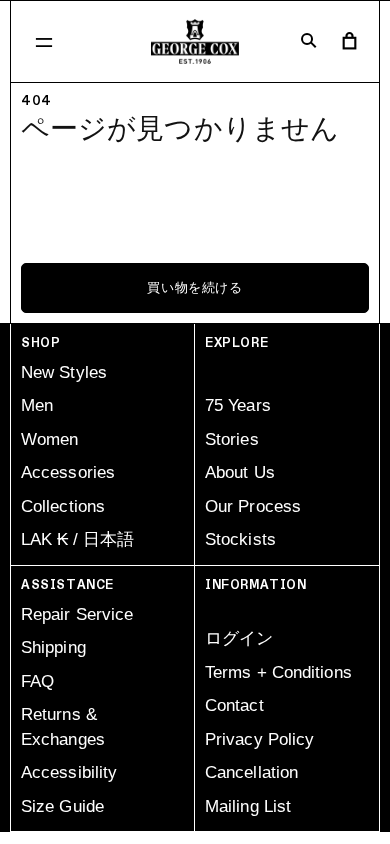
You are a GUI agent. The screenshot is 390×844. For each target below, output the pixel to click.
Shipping (53, 647)
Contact (234, 705)
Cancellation (251, 772)
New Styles (64, 372)
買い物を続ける (195, 288)
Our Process (253, 506)
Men (37, 405)
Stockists (240, 539)
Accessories (68, 472)
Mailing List (248, 806)
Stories (232, 439)
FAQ (37, 681)
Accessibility (69, 772)
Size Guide (62, 806)
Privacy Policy (259, 739)
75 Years (238, 405)
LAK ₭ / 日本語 (77, 539)
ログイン (239, 638)
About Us (240, 472)
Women (50, 439)
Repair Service (77, 614)
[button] (44, 42)
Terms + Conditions (278, 672)
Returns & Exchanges (63, 727)
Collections (63, 506)
